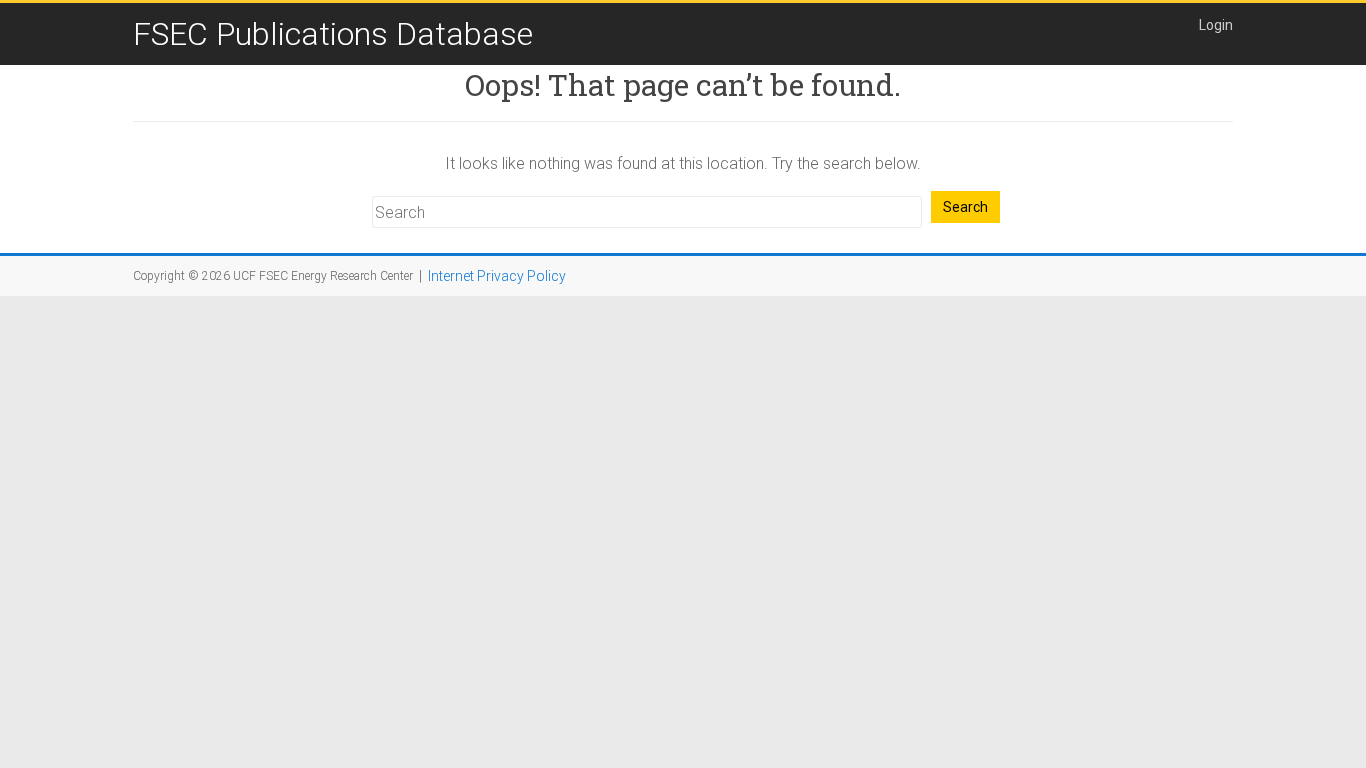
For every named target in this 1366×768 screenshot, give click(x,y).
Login (1216, 25)
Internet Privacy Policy (497, 276)
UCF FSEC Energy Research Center (323, 276)
